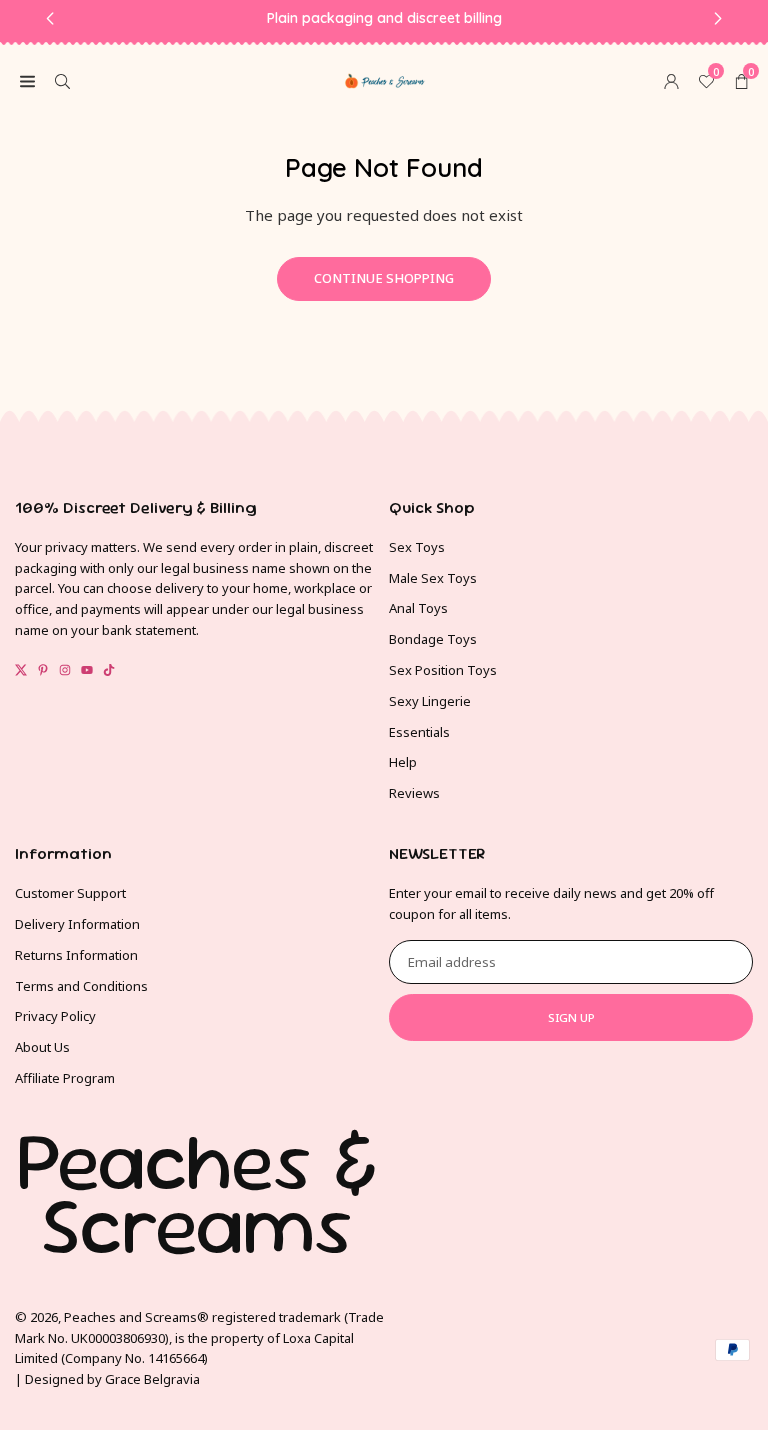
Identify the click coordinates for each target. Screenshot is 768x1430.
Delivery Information (77, 924)
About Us (42, 1047)
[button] (741, 80)
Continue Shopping (384, 278)
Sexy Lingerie (430, 701)
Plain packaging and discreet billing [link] (384, 18)
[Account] (671, 80)
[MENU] (27, 80)
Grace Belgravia (152, 1379)
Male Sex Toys (433, 578)
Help (403, 762)
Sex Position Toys (443, 670)
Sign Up (571, 1017)
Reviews (414, 793)
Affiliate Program (65, 1078)
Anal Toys (418, 608)
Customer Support (70, 893)
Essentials (419, 732)
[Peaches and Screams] (385, 78)
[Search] (62, 80)
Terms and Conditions (81, 986)
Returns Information (76, 955)
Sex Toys (417, 547)
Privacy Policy (55, 1016)
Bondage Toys (433, 639)
